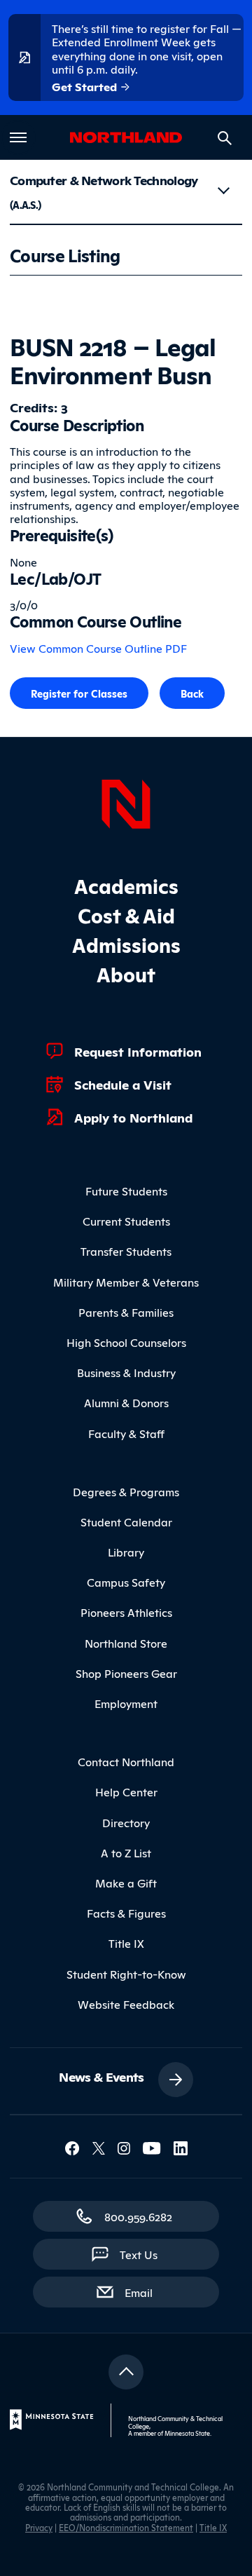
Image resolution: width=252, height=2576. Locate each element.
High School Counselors (126, 1342)
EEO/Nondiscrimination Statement (126, 2527)
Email (146, 2292)
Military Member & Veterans (126, 1282)
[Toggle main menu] (18, 137)
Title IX (126, 1943)
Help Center (126, 1791)
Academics (126, 885)
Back (192, 693)
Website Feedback (126, 2004)
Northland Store (126, 1643)
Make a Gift (126, 1883)
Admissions (126, 944)
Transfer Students (126, 1251)
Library (126, 1552)
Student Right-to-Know (126, 1974)
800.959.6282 (138, 2216)
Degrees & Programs (126, 1491)
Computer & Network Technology (104, 191)
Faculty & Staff (126, 1433)
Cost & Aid (126, 915)
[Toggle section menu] (223, 191)
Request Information (138, 1051)
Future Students (126, 1191)
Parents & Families (126, 1312)
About (126, 974)
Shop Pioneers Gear (126, 1673)
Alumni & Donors (126, 1402)
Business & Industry (126, 1372)
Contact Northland (126, 1761)
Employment (126, 1703)
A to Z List (126, 1852)
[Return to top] (126, 2372)
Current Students (126, 1221)
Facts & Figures (126, 1913)
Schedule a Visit (123, 1084)
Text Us (139, 2254)
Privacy (39, 2527)
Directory (126, 1822)
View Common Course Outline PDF (98, 648)
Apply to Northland (133, 1117)
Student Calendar (126, 1521)
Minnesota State (187, 2433)
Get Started (86, 86)
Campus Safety (126, 1582)
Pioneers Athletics (126, 1612)
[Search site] (225, 138)
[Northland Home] (126, 802)
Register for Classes (79, 693)
